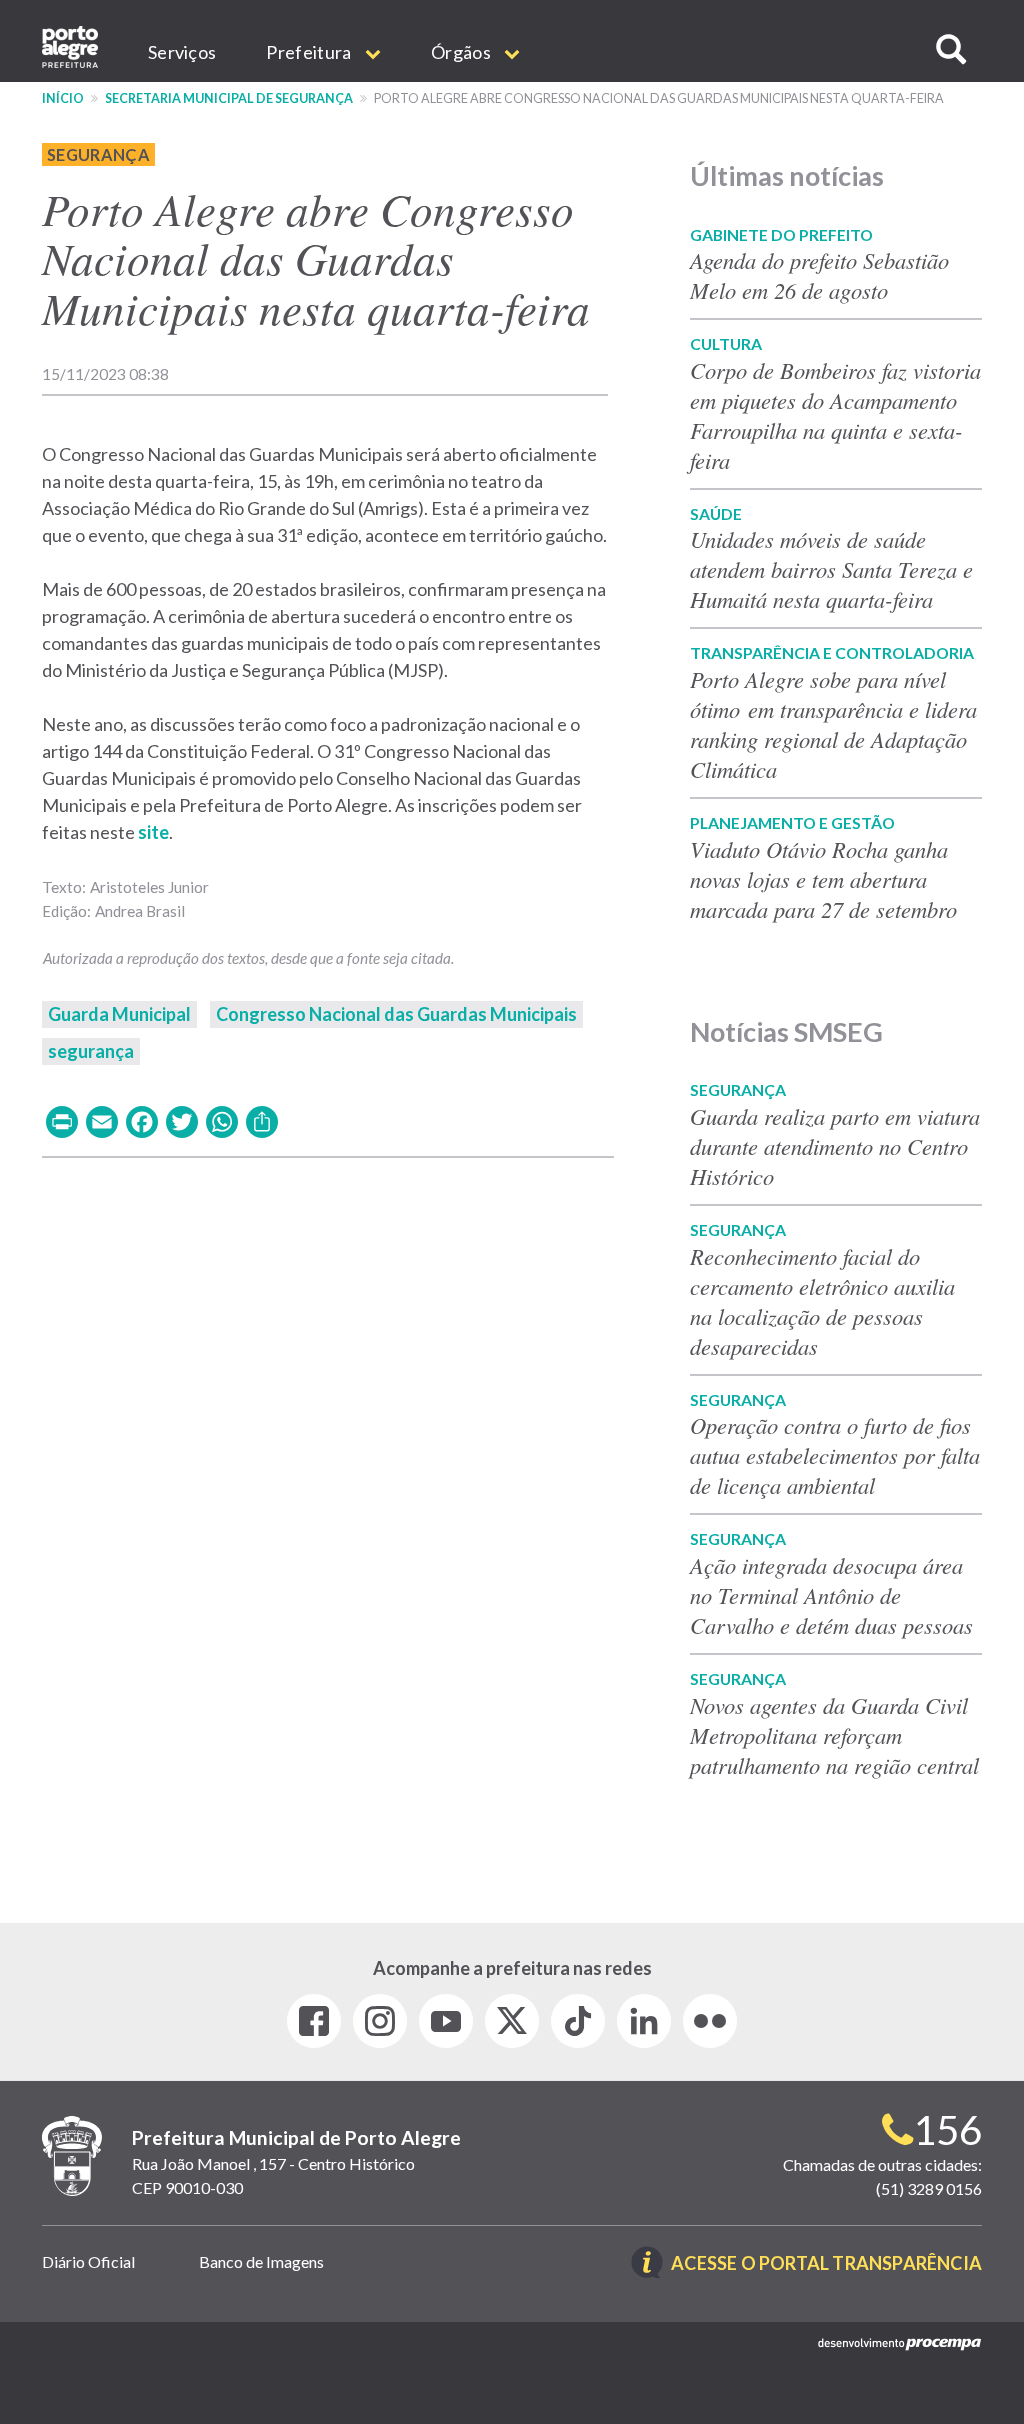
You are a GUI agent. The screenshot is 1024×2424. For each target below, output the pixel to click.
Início (63, 98)
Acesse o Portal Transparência (826, 2264)
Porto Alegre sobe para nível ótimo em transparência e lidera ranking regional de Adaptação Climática (833, 724)
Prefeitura (310, 52)
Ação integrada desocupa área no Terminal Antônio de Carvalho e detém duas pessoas (831, 1595)
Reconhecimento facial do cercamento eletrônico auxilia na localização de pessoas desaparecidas (822, 1301)
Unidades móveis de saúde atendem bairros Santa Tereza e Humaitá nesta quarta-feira (831, 569)
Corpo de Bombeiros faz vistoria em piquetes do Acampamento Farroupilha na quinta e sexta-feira (835, 415)
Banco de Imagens (261, 2261)
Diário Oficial (88, 2261)
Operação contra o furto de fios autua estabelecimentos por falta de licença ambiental (835, 1455)
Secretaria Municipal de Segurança (229, 98)
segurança (91, 1051)
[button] (951, 49)
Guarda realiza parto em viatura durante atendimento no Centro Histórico (835, 1146)
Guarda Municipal (119, 1014)
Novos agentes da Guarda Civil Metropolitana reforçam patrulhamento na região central (834, 1735)
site (153, 832)
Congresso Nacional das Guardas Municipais (396, 1014)
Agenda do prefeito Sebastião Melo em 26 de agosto (819, 275)
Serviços (182, 52)
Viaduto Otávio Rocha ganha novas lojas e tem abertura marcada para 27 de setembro (823, 879)
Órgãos (462, 52)
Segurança (98, 154)
